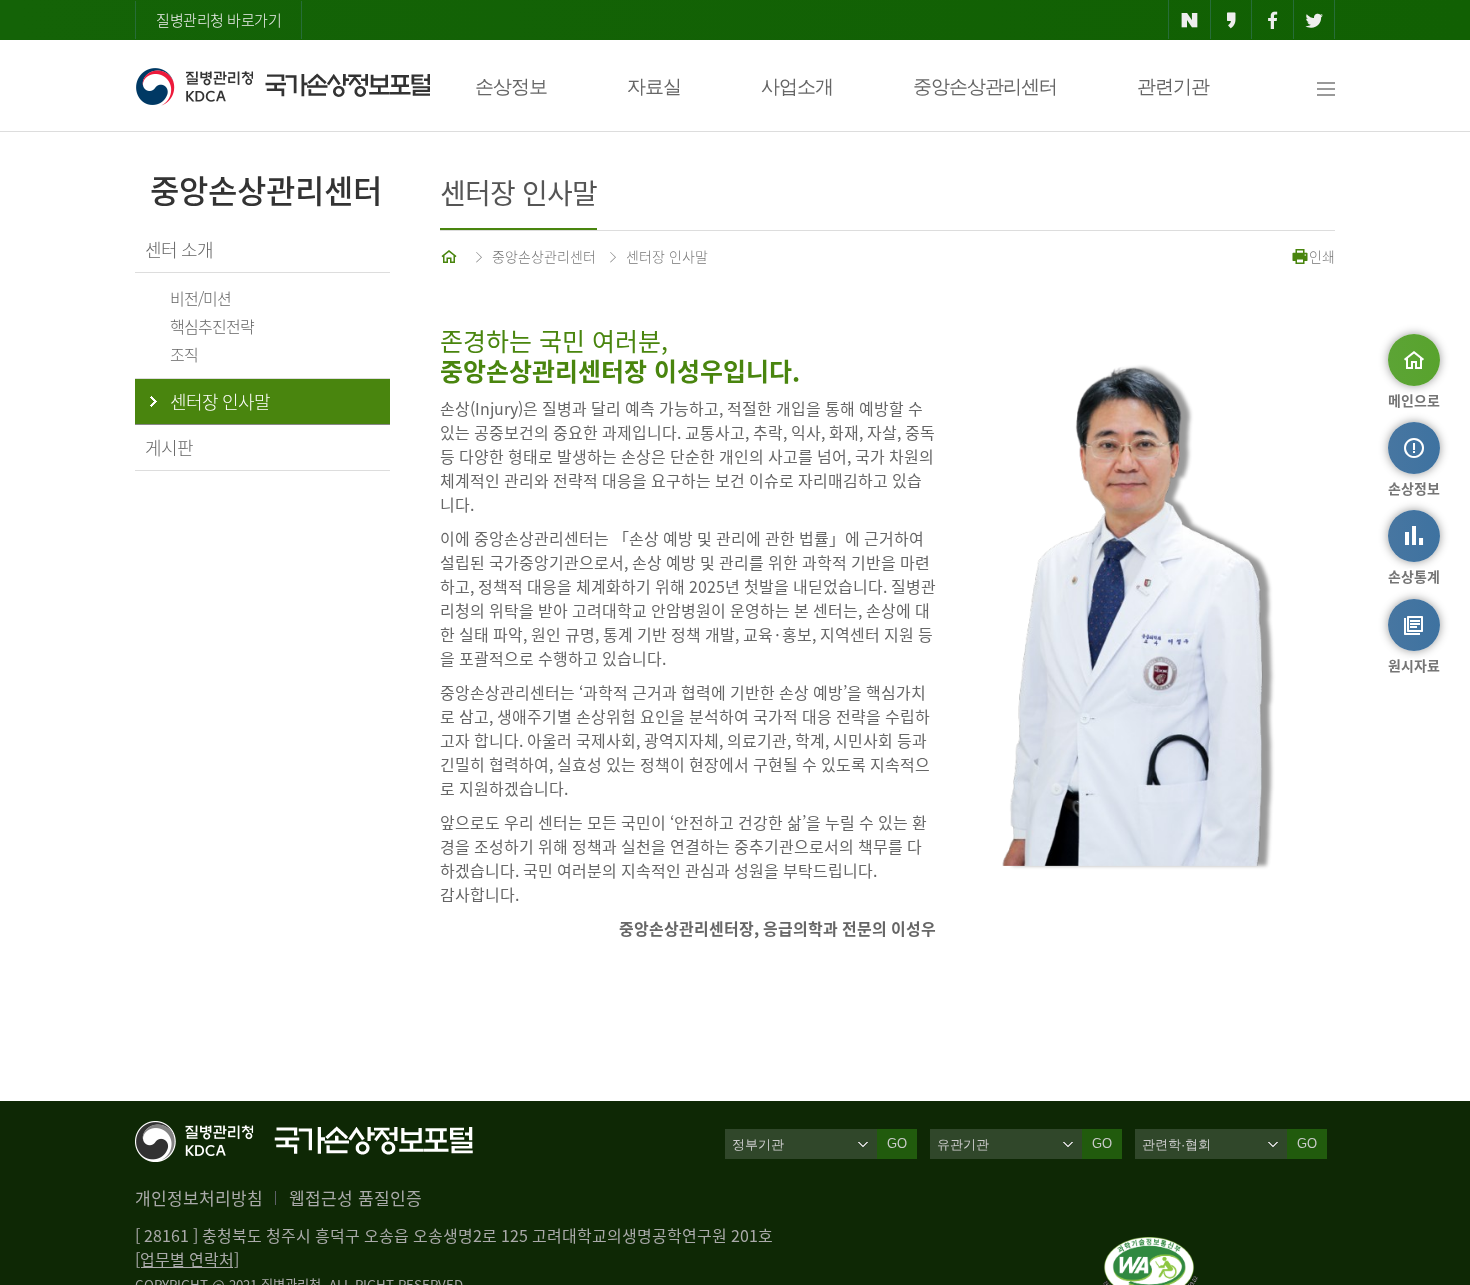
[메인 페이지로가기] (451, 256)
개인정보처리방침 (199, 1197)
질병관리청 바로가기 (218, 20)
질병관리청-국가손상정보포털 (282, 86)
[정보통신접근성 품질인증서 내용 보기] (1150, 1249)
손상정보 (511, 86)
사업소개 (797, 86)
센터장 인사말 (667, 256)
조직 (184, 354)
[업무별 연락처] (187, 1259)
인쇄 (1322, 256)
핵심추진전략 (212, 326)
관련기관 (1173, 86)
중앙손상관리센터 (985, 86)
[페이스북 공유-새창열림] (1272, 20)
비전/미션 (200, 298)
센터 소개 (179, 249)
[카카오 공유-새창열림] (1231, 20)
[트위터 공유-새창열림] (1314, 20)
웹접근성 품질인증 (355, 1197)
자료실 (654, 86)
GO (897, 1143)
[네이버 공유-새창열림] (1189, 20)
